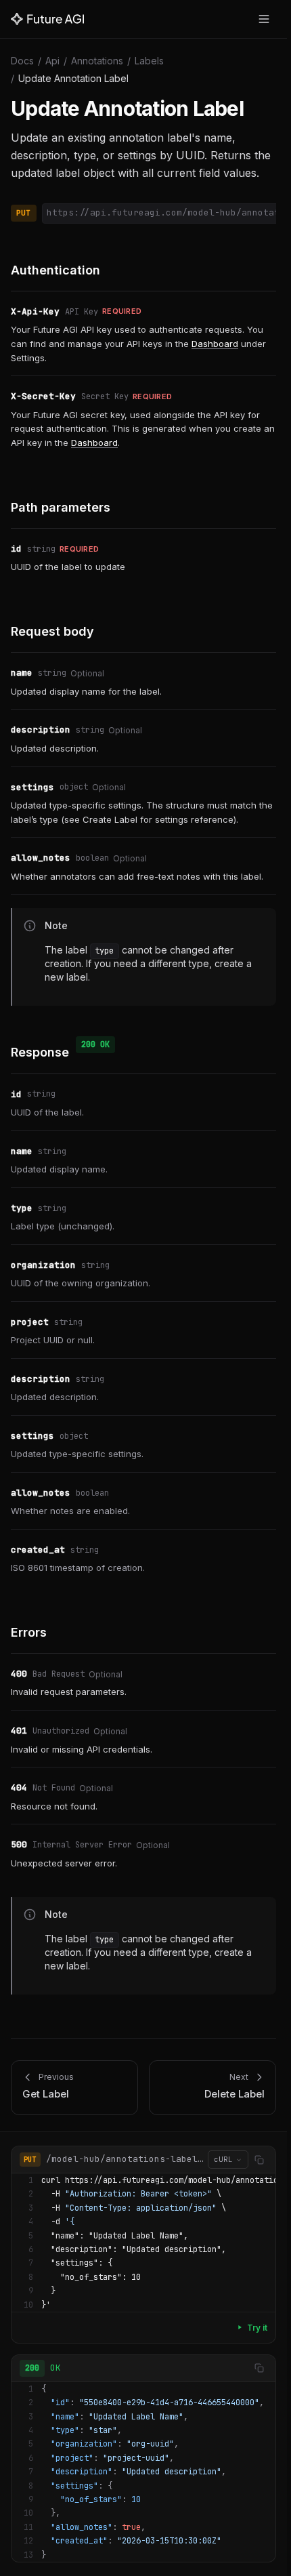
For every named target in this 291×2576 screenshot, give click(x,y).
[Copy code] (259, 2160)
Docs (22, 61)
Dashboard (215, 344)
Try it (257, 2328)
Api (52, 61)
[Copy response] (259, 2368)
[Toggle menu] (264, 19)
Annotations (97, 61)
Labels (149, 61)
